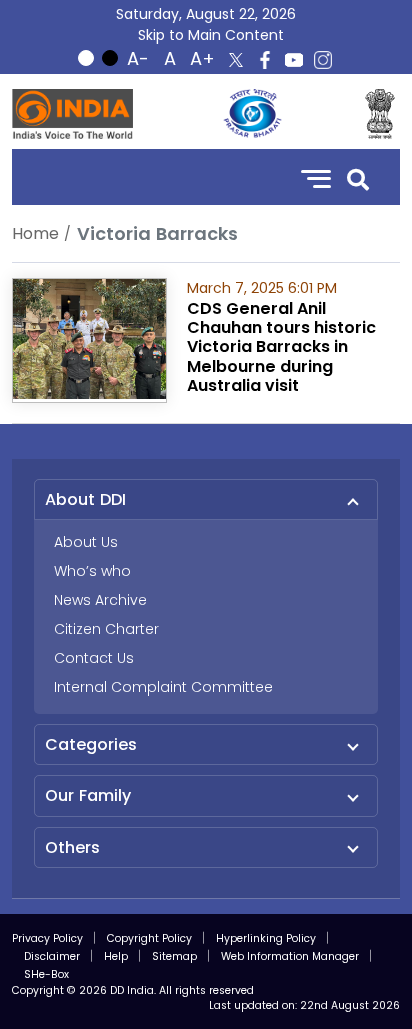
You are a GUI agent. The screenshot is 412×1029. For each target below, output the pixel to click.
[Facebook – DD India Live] (265, 60)
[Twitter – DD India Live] (236, 60)
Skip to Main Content (211, 35)
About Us (86, 542)
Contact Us (94, 658)
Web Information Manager (290, 956)
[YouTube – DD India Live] (294, 60)
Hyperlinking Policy (266, 938)
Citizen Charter (106, 629)
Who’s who (92, 571)
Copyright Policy (149, 938)
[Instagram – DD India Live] (323, 60)
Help (116, 956)
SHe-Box (46, 974)
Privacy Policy (47, 938)
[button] (358, 177)
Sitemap (174, 956)
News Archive (100, 600)
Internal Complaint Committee (163, 687)
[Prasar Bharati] (252, 114)
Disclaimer (52, 956)
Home (35, 233)
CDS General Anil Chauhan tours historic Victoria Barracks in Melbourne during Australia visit (281, 347)
